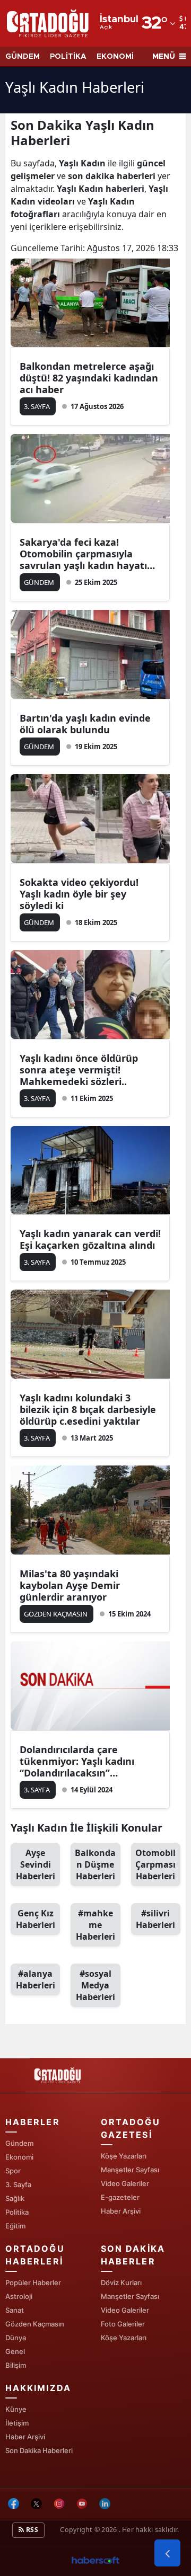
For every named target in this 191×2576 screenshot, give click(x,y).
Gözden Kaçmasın (35, 2324)
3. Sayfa (18, 2184)
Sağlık (15, 2198)
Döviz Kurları (121, 2282)
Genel (15, 2351)
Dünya (16, 2338)
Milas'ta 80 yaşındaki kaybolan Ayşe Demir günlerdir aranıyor (70, 1585)
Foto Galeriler (123, 2324)
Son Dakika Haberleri (39, 2450)
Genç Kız (36, 1919)
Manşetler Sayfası (130, 2170)
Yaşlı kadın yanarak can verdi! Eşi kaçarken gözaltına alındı (90, 1239)
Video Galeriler (125, 2183)
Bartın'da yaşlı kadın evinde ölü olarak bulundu (85, 724)
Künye (16, 2409)
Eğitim (15, 2226)
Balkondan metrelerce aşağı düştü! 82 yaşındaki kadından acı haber (89, 378)
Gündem (19, 2143)
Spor (13, 2171)
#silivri (155, 1919)
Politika (17, 2212)
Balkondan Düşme (95, 1864)
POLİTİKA (68, 57)
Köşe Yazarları (124, 2156)
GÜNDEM (23, 57)
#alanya (36, 1979)
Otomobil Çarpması (155, 1864)
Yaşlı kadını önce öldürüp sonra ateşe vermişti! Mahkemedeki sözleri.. (79, 1070)
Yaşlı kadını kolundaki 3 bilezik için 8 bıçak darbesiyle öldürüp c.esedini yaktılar (88, 1409)
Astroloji (19, 2296)
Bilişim (16, 2365)
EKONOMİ (115, 57)
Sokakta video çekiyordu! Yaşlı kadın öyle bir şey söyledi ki (79, 894)
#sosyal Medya (95, 1985)
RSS (31, 2530)
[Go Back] (167, 2553)
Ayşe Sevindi (36, 1864)
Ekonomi (19, 2157)
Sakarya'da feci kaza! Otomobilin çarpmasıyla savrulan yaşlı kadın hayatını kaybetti (88, 554)
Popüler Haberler (33, 2282)
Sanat (15, 2310)
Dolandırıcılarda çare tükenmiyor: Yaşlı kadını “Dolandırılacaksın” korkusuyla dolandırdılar (78, 1761)
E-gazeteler (120, 2197)
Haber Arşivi (121, 2211)
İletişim (17, 2423)
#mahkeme (95, 1925)
